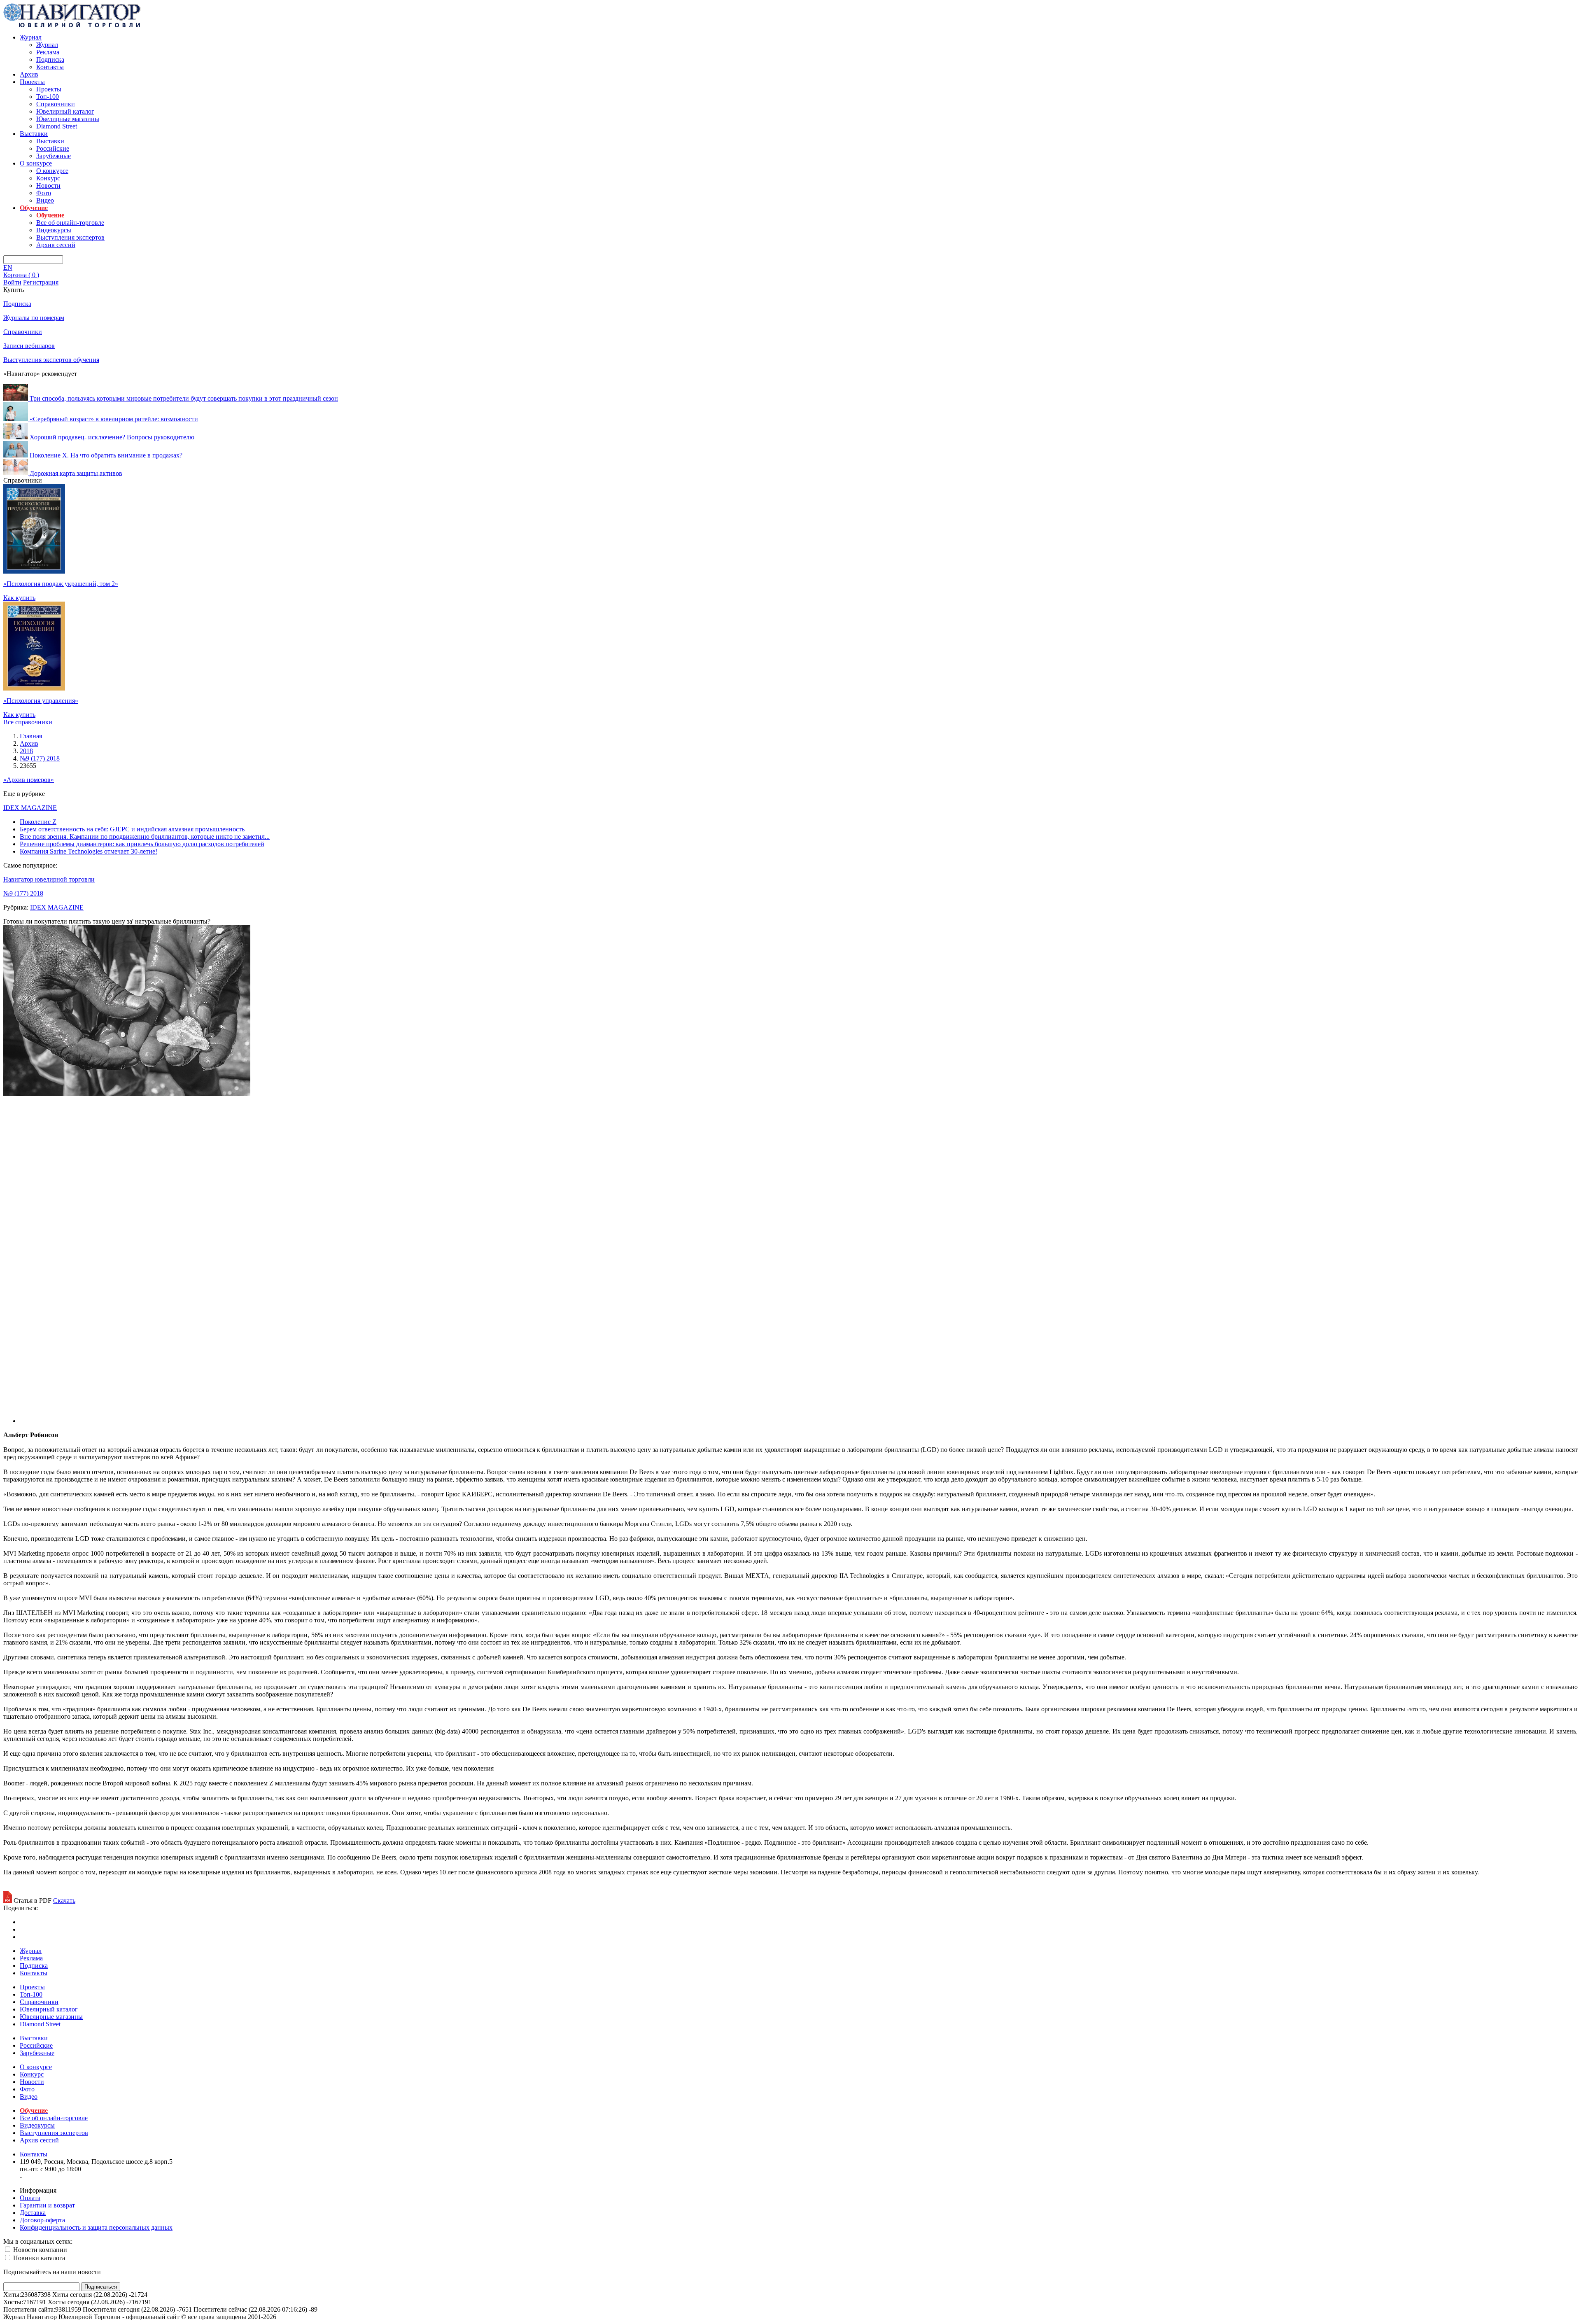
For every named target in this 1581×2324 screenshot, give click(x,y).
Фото (44, 193)
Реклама (48, 52)
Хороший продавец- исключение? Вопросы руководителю (112, 437)
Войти (12, 282)
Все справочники (28, 722)
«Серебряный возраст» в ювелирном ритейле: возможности (114, 419)
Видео (45, 200)
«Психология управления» (41, 701)
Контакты (50, 67)
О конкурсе (36, 163)
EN (8, 267)
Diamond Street (57, 126)
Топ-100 (48, 97)
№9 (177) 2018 (23, 893)
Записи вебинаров (29, 346)
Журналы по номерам (34, 318)
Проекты (32, 82)
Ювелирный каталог (65, 111)
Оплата (30, 2198)
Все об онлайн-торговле (70, 223)
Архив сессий (56, 245)
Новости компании (39, 2250)
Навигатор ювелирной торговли (49, 879)
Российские (53, 148)
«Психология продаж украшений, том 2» (61, 584)
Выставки (34, 134)
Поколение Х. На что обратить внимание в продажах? (106, 455)
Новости (48, 185)
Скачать (64, 1900)
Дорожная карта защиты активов (76, 473)
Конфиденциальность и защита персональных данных (96, 2227)
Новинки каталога (38, 2258)
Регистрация (41, 282)
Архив (29, 74)
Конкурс (48, 178)
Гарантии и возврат (47, 2205)
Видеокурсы (54, 230)
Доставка (33, 2213)
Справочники (56, 104)
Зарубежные (54, 156)
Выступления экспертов (70, 237)
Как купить (19, 598)
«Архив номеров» (29, 780)
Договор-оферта (42, 2220)
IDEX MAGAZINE (30, 808)
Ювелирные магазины (68, 119)
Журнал (31, 37)
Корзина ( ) (21, 275)
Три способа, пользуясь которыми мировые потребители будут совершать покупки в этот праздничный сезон (184, 398)
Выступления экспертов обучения (51, 360)
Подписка (50, 59)
